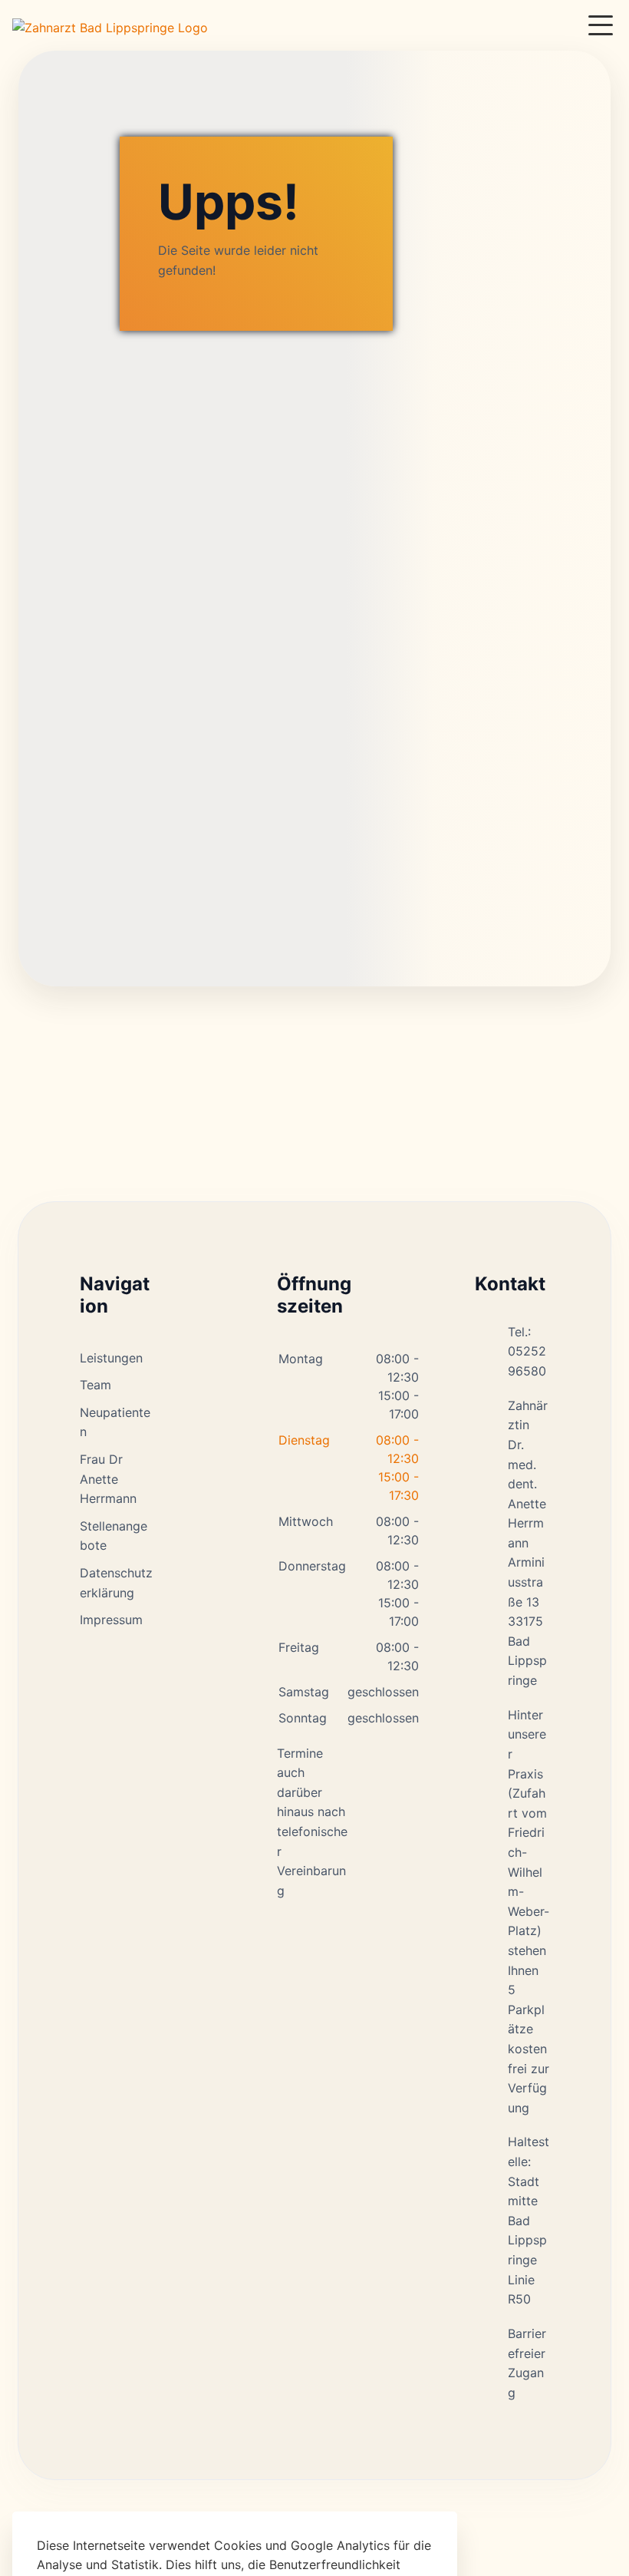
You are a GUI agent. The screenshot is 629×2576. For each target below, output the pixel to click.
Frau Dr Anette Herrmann (108, 1479)
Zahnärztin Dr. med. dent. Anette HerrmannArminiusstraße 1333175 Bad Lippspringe (528, 1543)
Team (96, 1385)
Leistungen (111, 1358)
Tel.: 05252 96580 (527, 1351)
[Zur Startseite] (110, 25)
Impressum (111, 1620)
